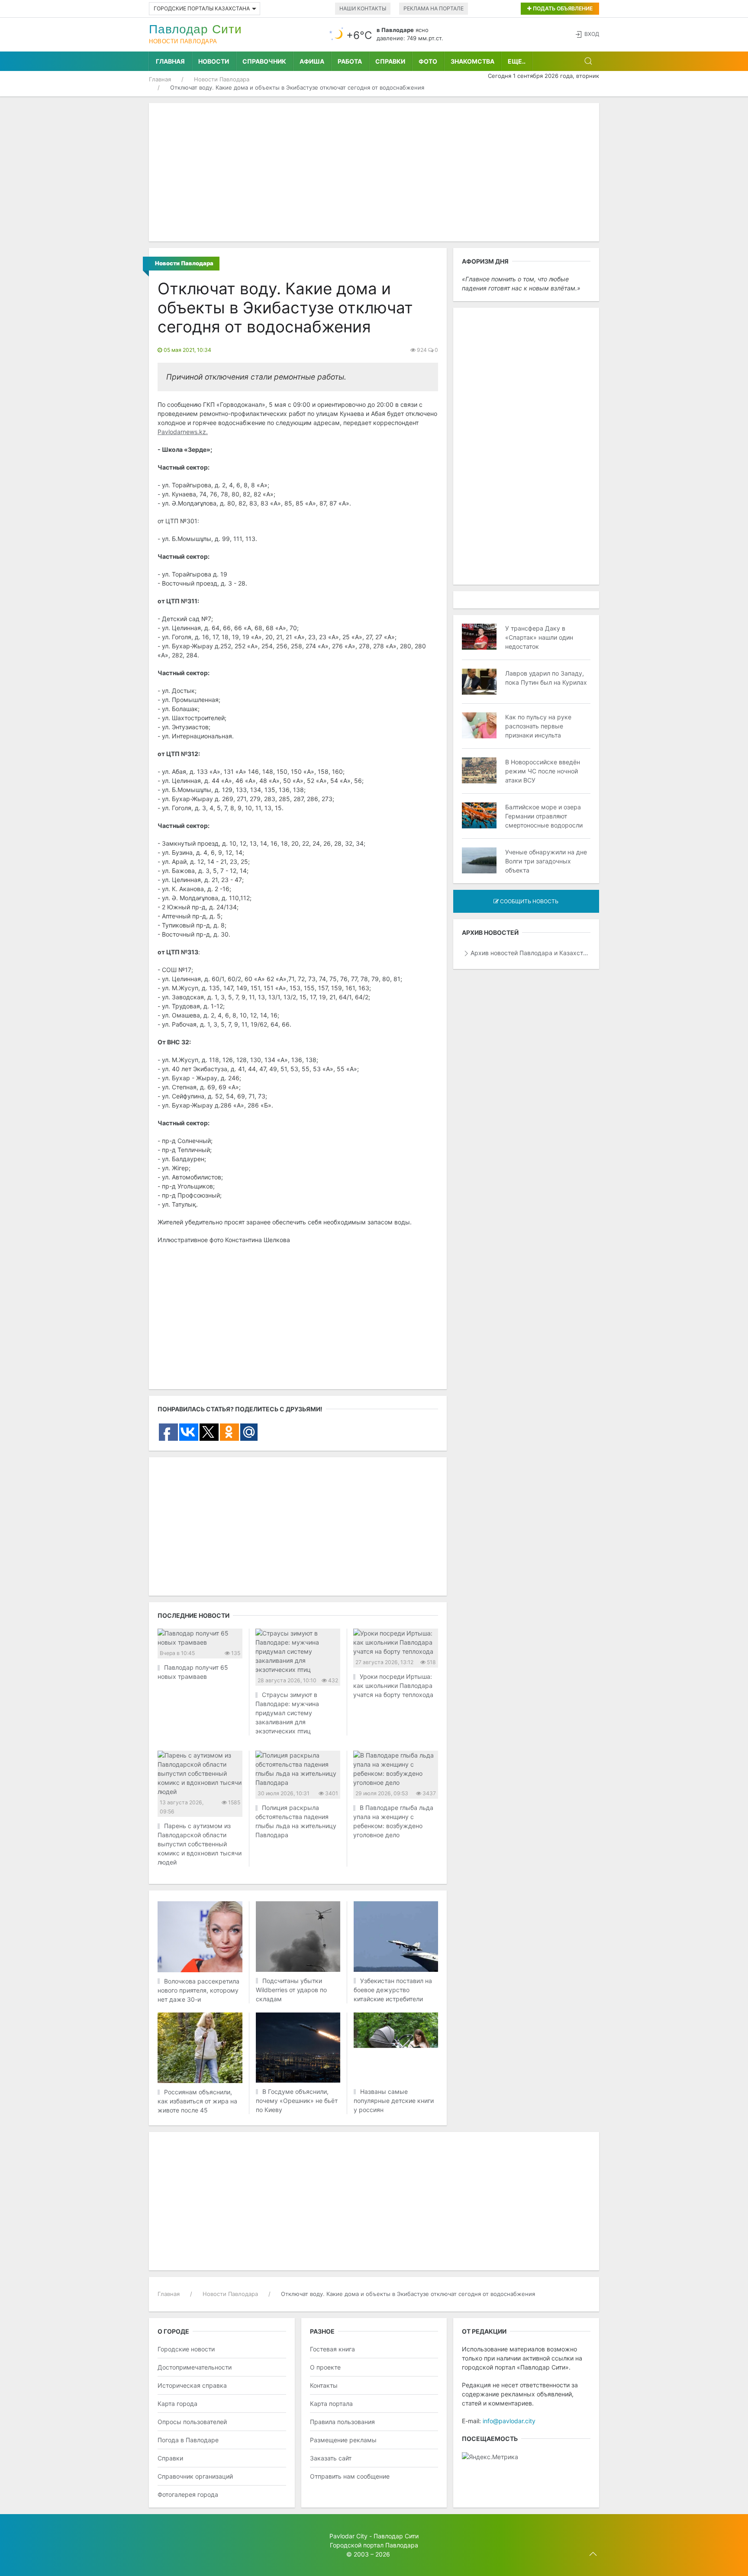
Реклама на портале (434, 8)
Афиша (312, 61)
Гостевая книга (332, 2349)
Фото (428, 61)
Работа (350, 61)
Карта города (177, 2404)
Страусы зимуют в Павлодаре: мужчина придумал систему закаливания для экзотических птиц (287, 1713)
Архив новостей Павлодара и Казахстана (530, 953)
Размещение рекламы (343, 2440)
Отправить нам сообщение (350, 2476)
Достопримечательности (195, 2367)
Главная (170, 61)
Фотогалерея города (188, 2494)
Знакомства (472, 61)
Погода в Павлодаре (188, 2440)
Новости (214, 61)
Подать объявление (562, 8)
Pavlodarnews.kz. (183, 432)
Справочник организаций (195, 2476)
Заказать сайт (331, 2458)
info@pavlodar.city (509, 2421)
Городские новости (186, 2349)
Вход (592, 34)
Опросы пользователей (192, 2422)
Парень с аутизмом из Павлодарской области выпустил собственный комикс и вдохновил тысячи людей (200, 1844)
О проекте (325, 2367)
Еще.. (517, 61)
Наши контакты (363, 8)
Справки (390, 61)
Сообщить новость (529, 901)
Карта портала (331, 2404)
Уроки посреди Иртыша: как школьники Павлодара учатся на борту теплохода (393, 1686)
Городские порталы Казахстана (202, 8)
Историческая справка (192, 2385)
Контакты (324, 2385)
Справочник (264, 61)
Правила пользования (342, 2422)
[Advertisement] (374, 172)
